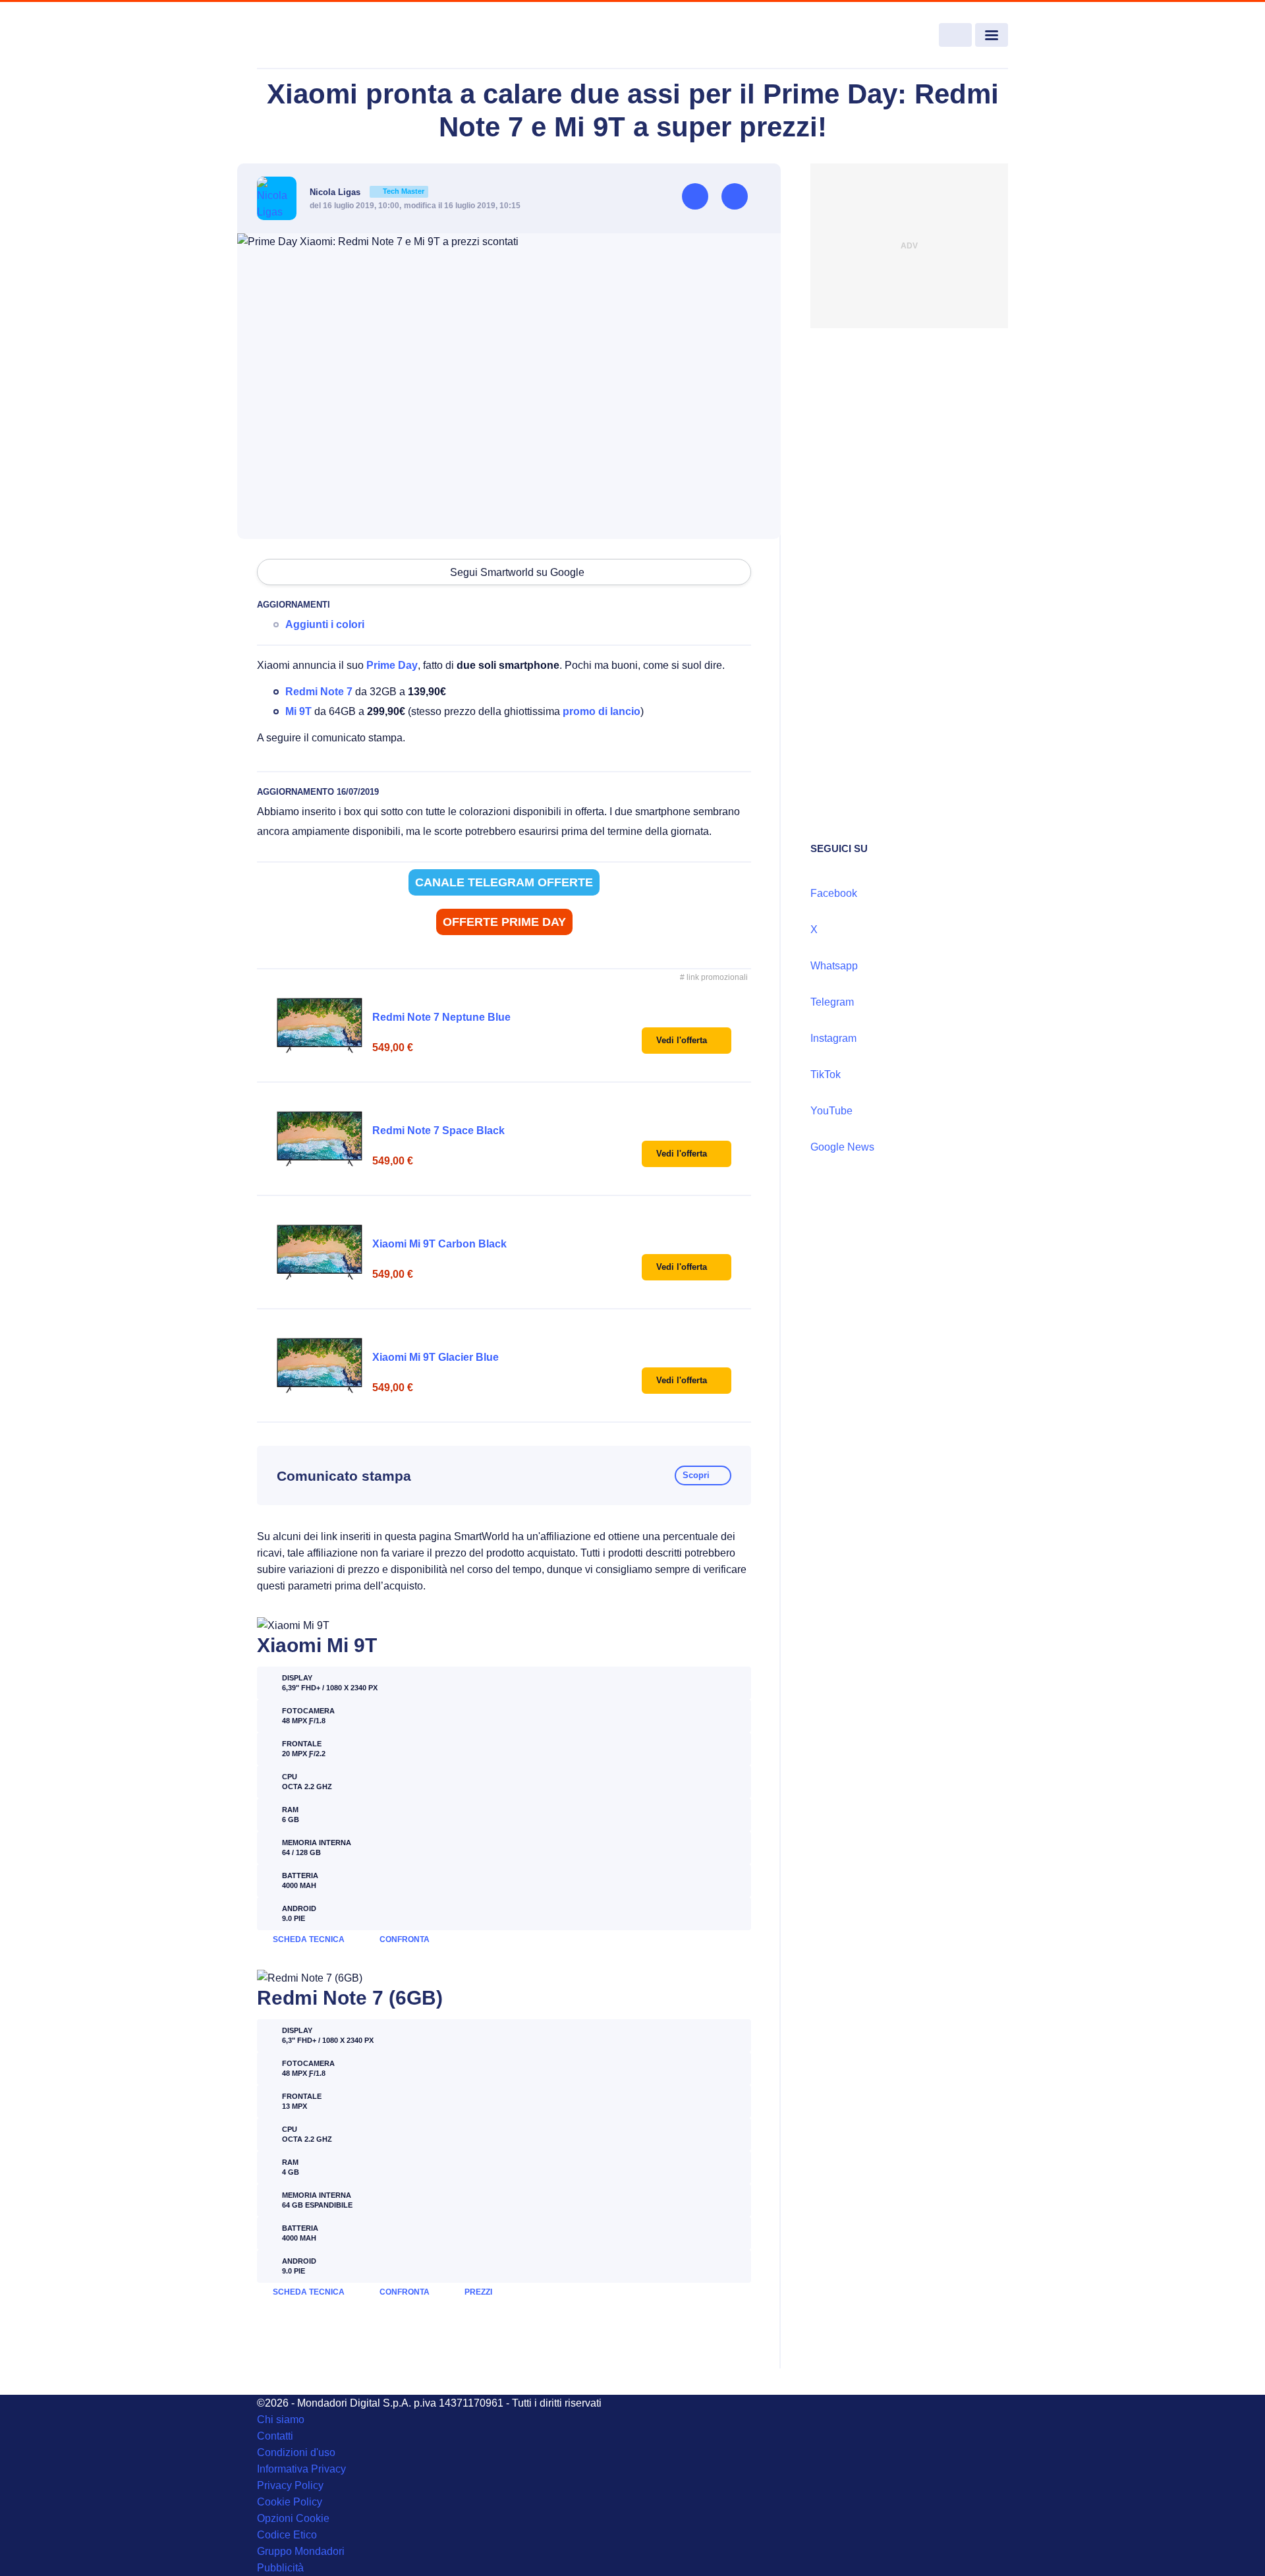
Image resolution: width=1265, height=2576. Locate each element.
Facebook (834, 893)
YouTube (831, 1111)
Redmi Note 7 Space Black (438, 1131)
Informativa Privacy (301, 2469)
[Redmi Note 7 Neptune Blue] (320, 1025)
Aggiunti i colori (325, 624)
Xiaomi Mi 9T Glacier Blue (436, 1357)
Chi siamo (281, 2419)
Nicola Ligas (367, 192)
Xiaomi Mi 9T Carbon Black (439, 1244)
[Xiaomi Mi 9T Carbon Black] (320, 1252)
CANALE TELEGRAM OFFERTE (504, 882)
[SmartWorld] (333, 36)
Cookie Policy (290, 2502)
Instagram (833, 1038)
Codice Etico (287, 2535)
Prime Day (392, 665)
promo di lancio (602, 711)
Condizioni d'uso (296, 2452)
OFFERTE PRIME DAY (504, 922)
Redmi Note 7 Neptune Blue (441, 1017)
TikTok (826, 1074)
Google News (842, 1147)
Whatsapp (834, 966)
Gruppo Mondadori (301, 2551)
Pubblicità (280, 2568)
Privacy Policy (290, 2485)
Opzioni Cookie (293, 2518)
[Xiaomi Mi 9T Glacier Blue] (320, 1365)
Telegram (832, 1002)
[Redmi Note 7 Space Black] (320, 1139)
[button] (687, 1041)
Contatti (275, 2436)
